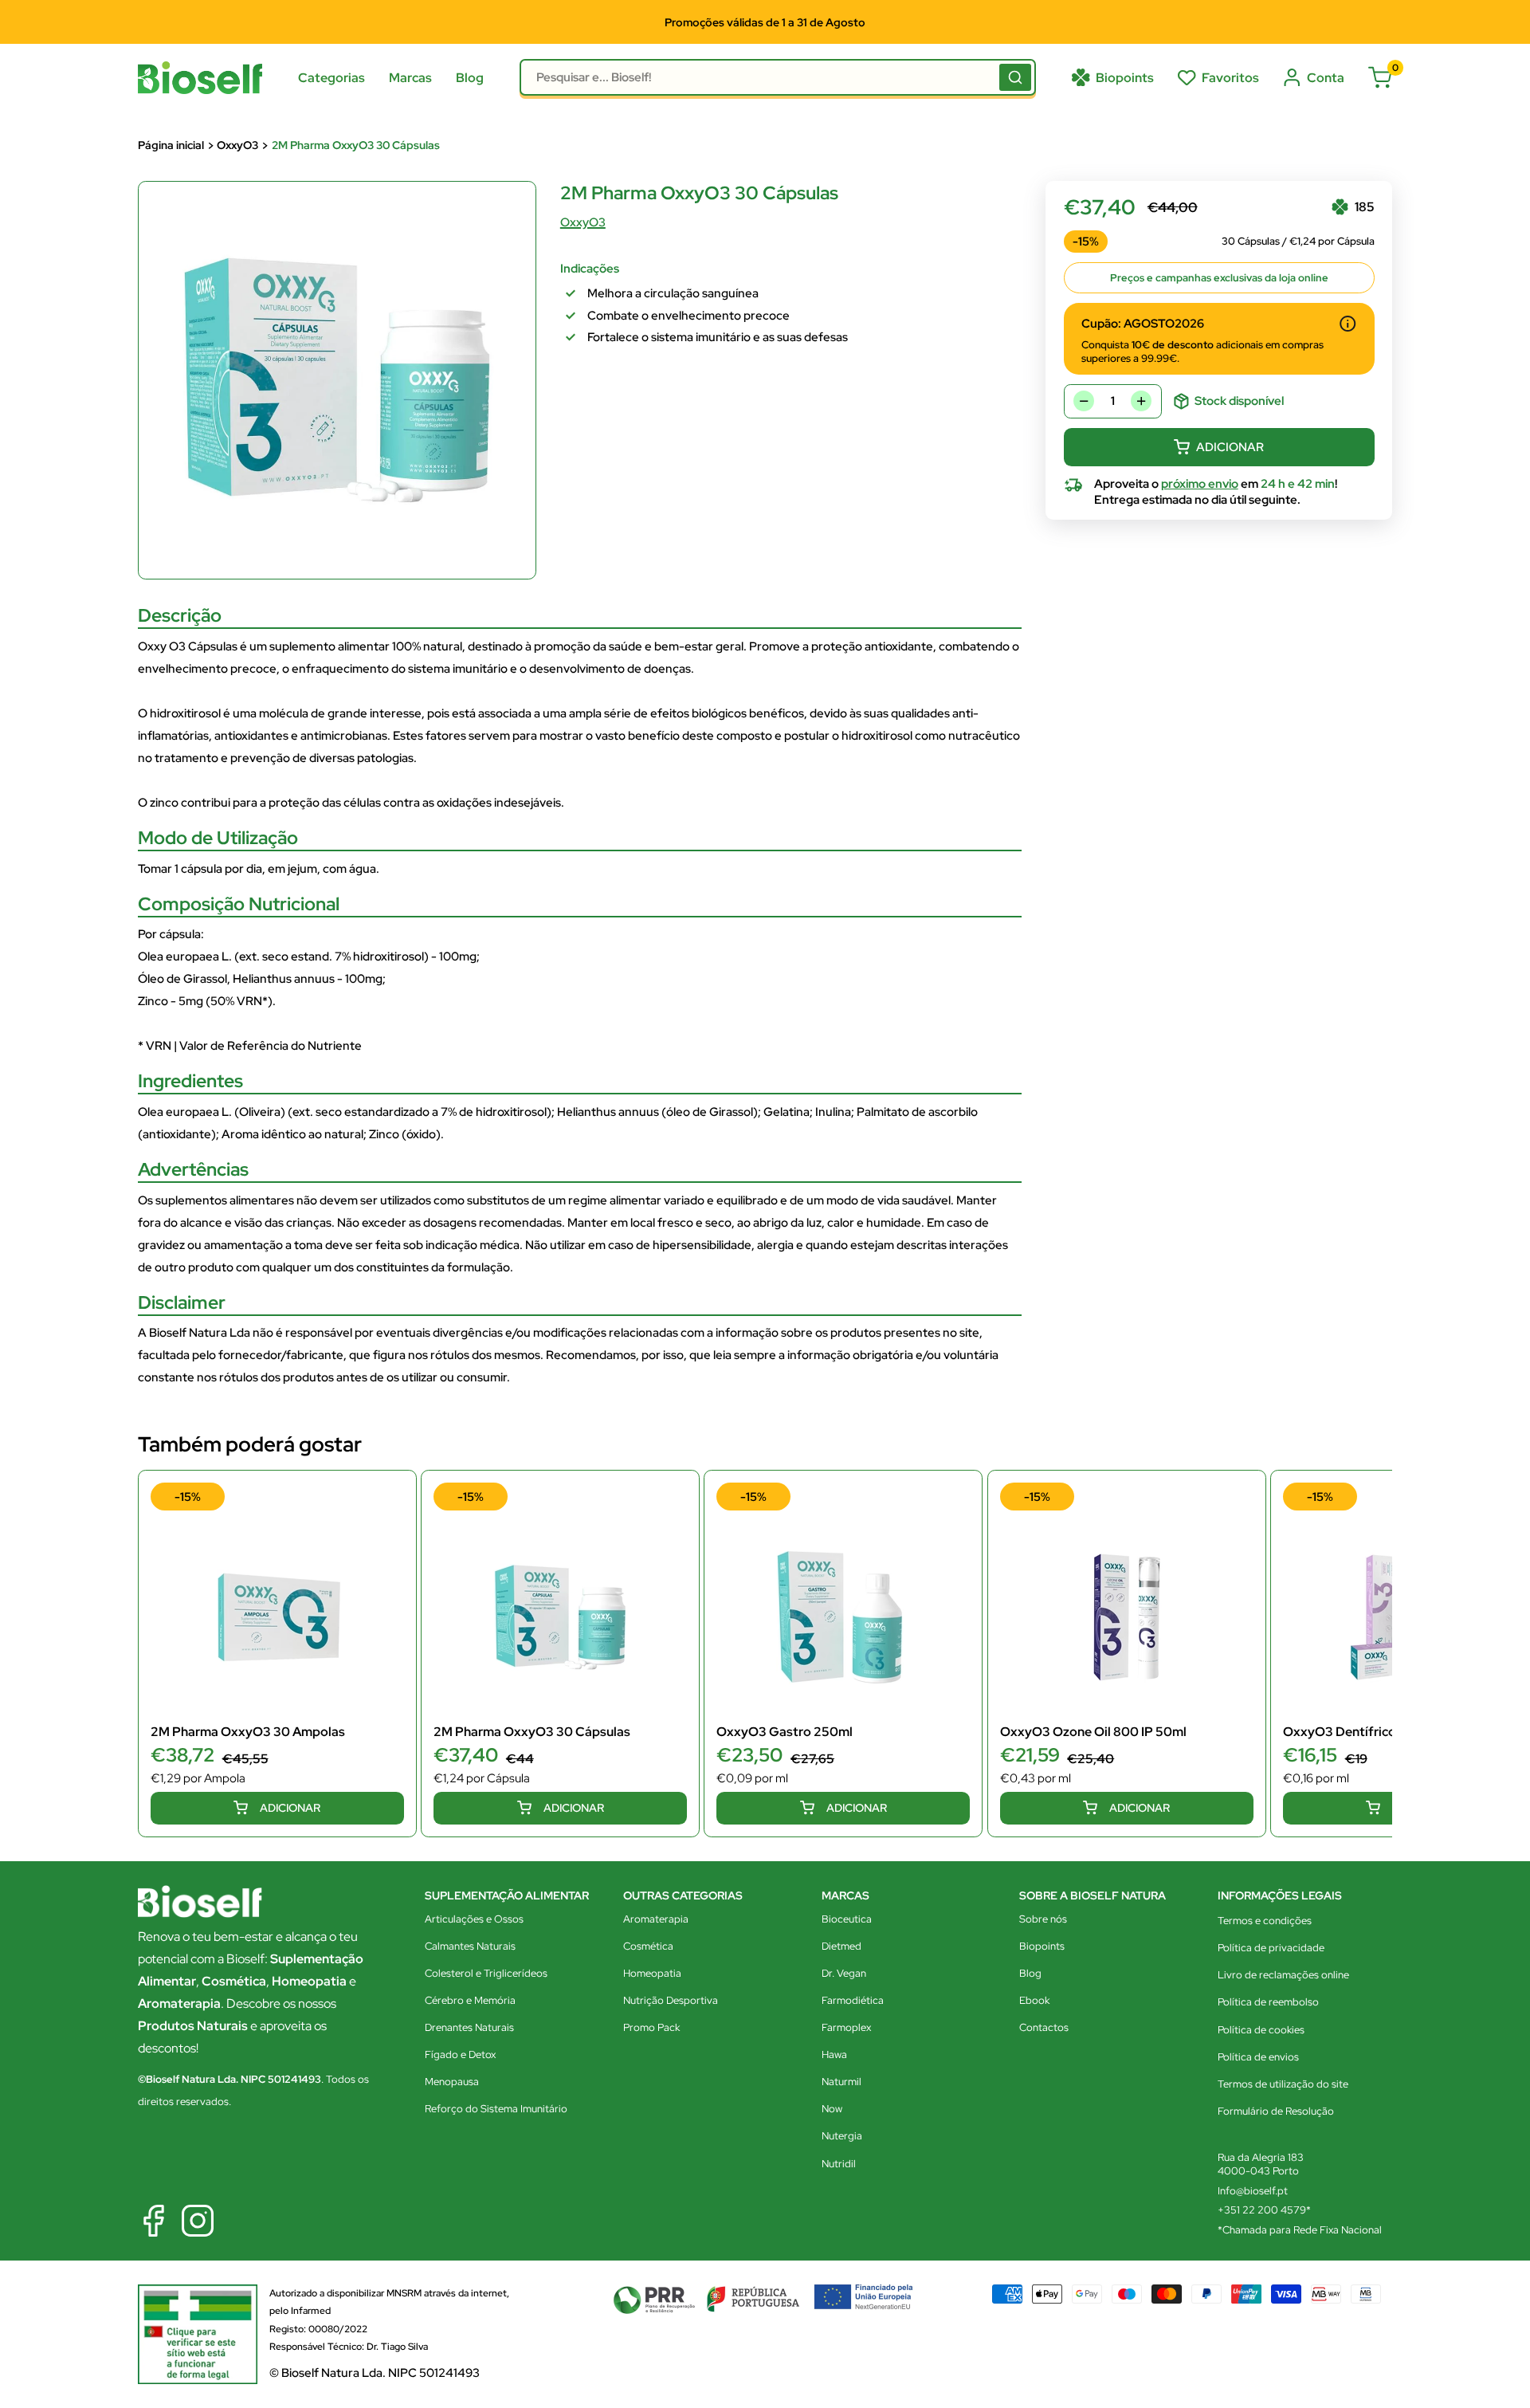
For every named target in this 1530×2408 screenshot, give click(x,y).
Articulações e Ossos (474, 1919)
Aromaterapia (656, 1919)
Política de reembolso (1268, 2002)
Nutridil (839, 2164)
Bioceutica (847, 1919)
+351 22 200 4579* (1264, 2210)
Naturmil (841, 2082)
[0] (1380, 77)
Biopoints (1042, 1946)
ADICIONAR (1230, 447)
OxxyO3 (237, 145)
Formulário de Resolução (1276, 2111)
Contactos (1044, 2027)
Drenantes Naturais (469, 2027)
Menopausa (452, 2082)
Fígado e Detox (460, 2054)
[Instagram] (198, 2221)
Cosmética (648, 1946)
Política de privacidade (1271, 1948)
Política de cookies (1261, 2030)
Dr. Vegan (844, 1973)
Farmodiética (853, 2000)
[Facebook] (154, 2221)
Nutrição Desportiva (671, 2000)
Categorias (331, 78)
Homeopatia (652, 1973)
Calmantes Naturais (470, 1946)
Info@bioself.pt (1253, 2191)
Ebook (1034, 2000)
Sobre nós (1043, 1919)
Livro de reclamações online (1283, 1975)
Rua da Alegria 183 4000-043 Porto (1261, 2164)
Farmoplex (846, 2027)
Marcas (410, 78)
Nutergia (842, 2136)
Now (832, 2109)
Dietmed (841, 1946)
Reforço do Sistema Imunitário (496, 2109)
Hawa (834, 2054)
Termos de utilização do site (1283, 2084)
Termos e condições (1265, 1921)
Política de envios (1258, 2057)
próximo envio (1200, 484)
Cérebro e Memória (470, 2000)
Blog (470, 78)
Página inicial (171, 145)
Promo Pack (651, 2027)
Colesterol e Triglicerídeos (486, 1973)
